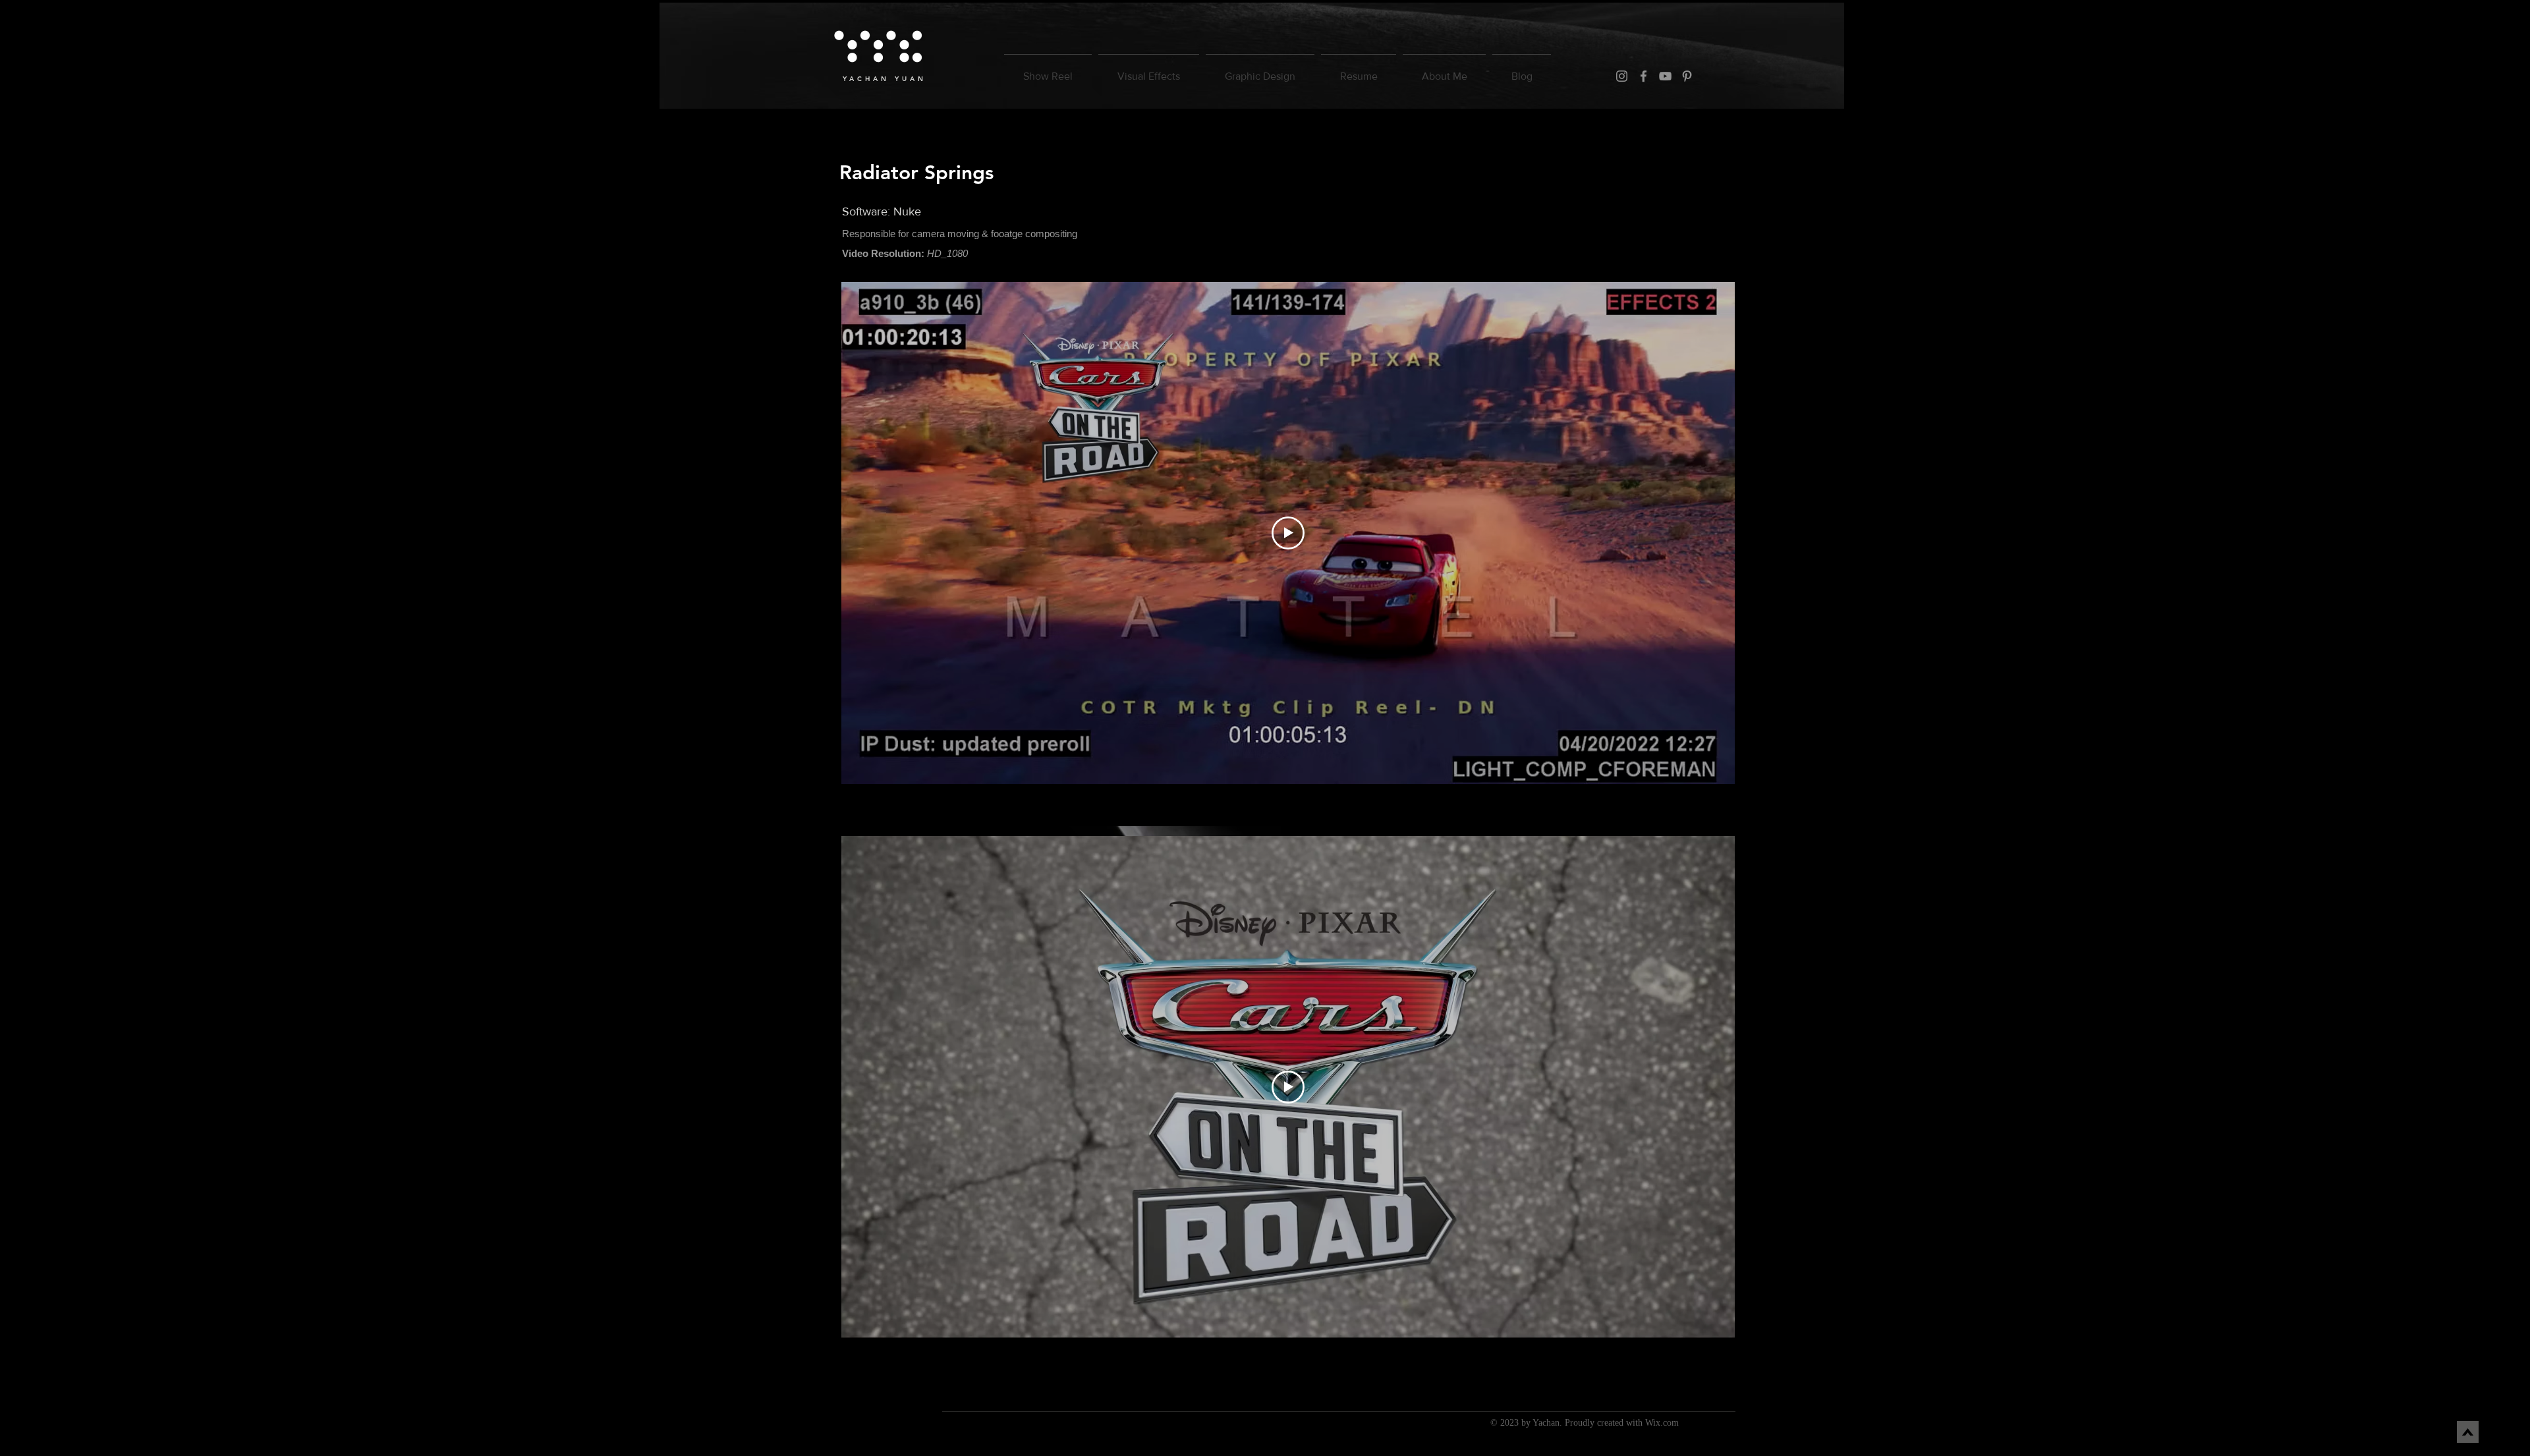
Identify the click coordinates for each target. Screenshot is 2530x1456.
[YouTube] (1665, 76)
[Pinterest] (1687, 76)
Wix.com (1662, 1423)
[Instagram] (1622, 76)
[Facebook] (1644, 76)
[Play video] (1288, 533)
